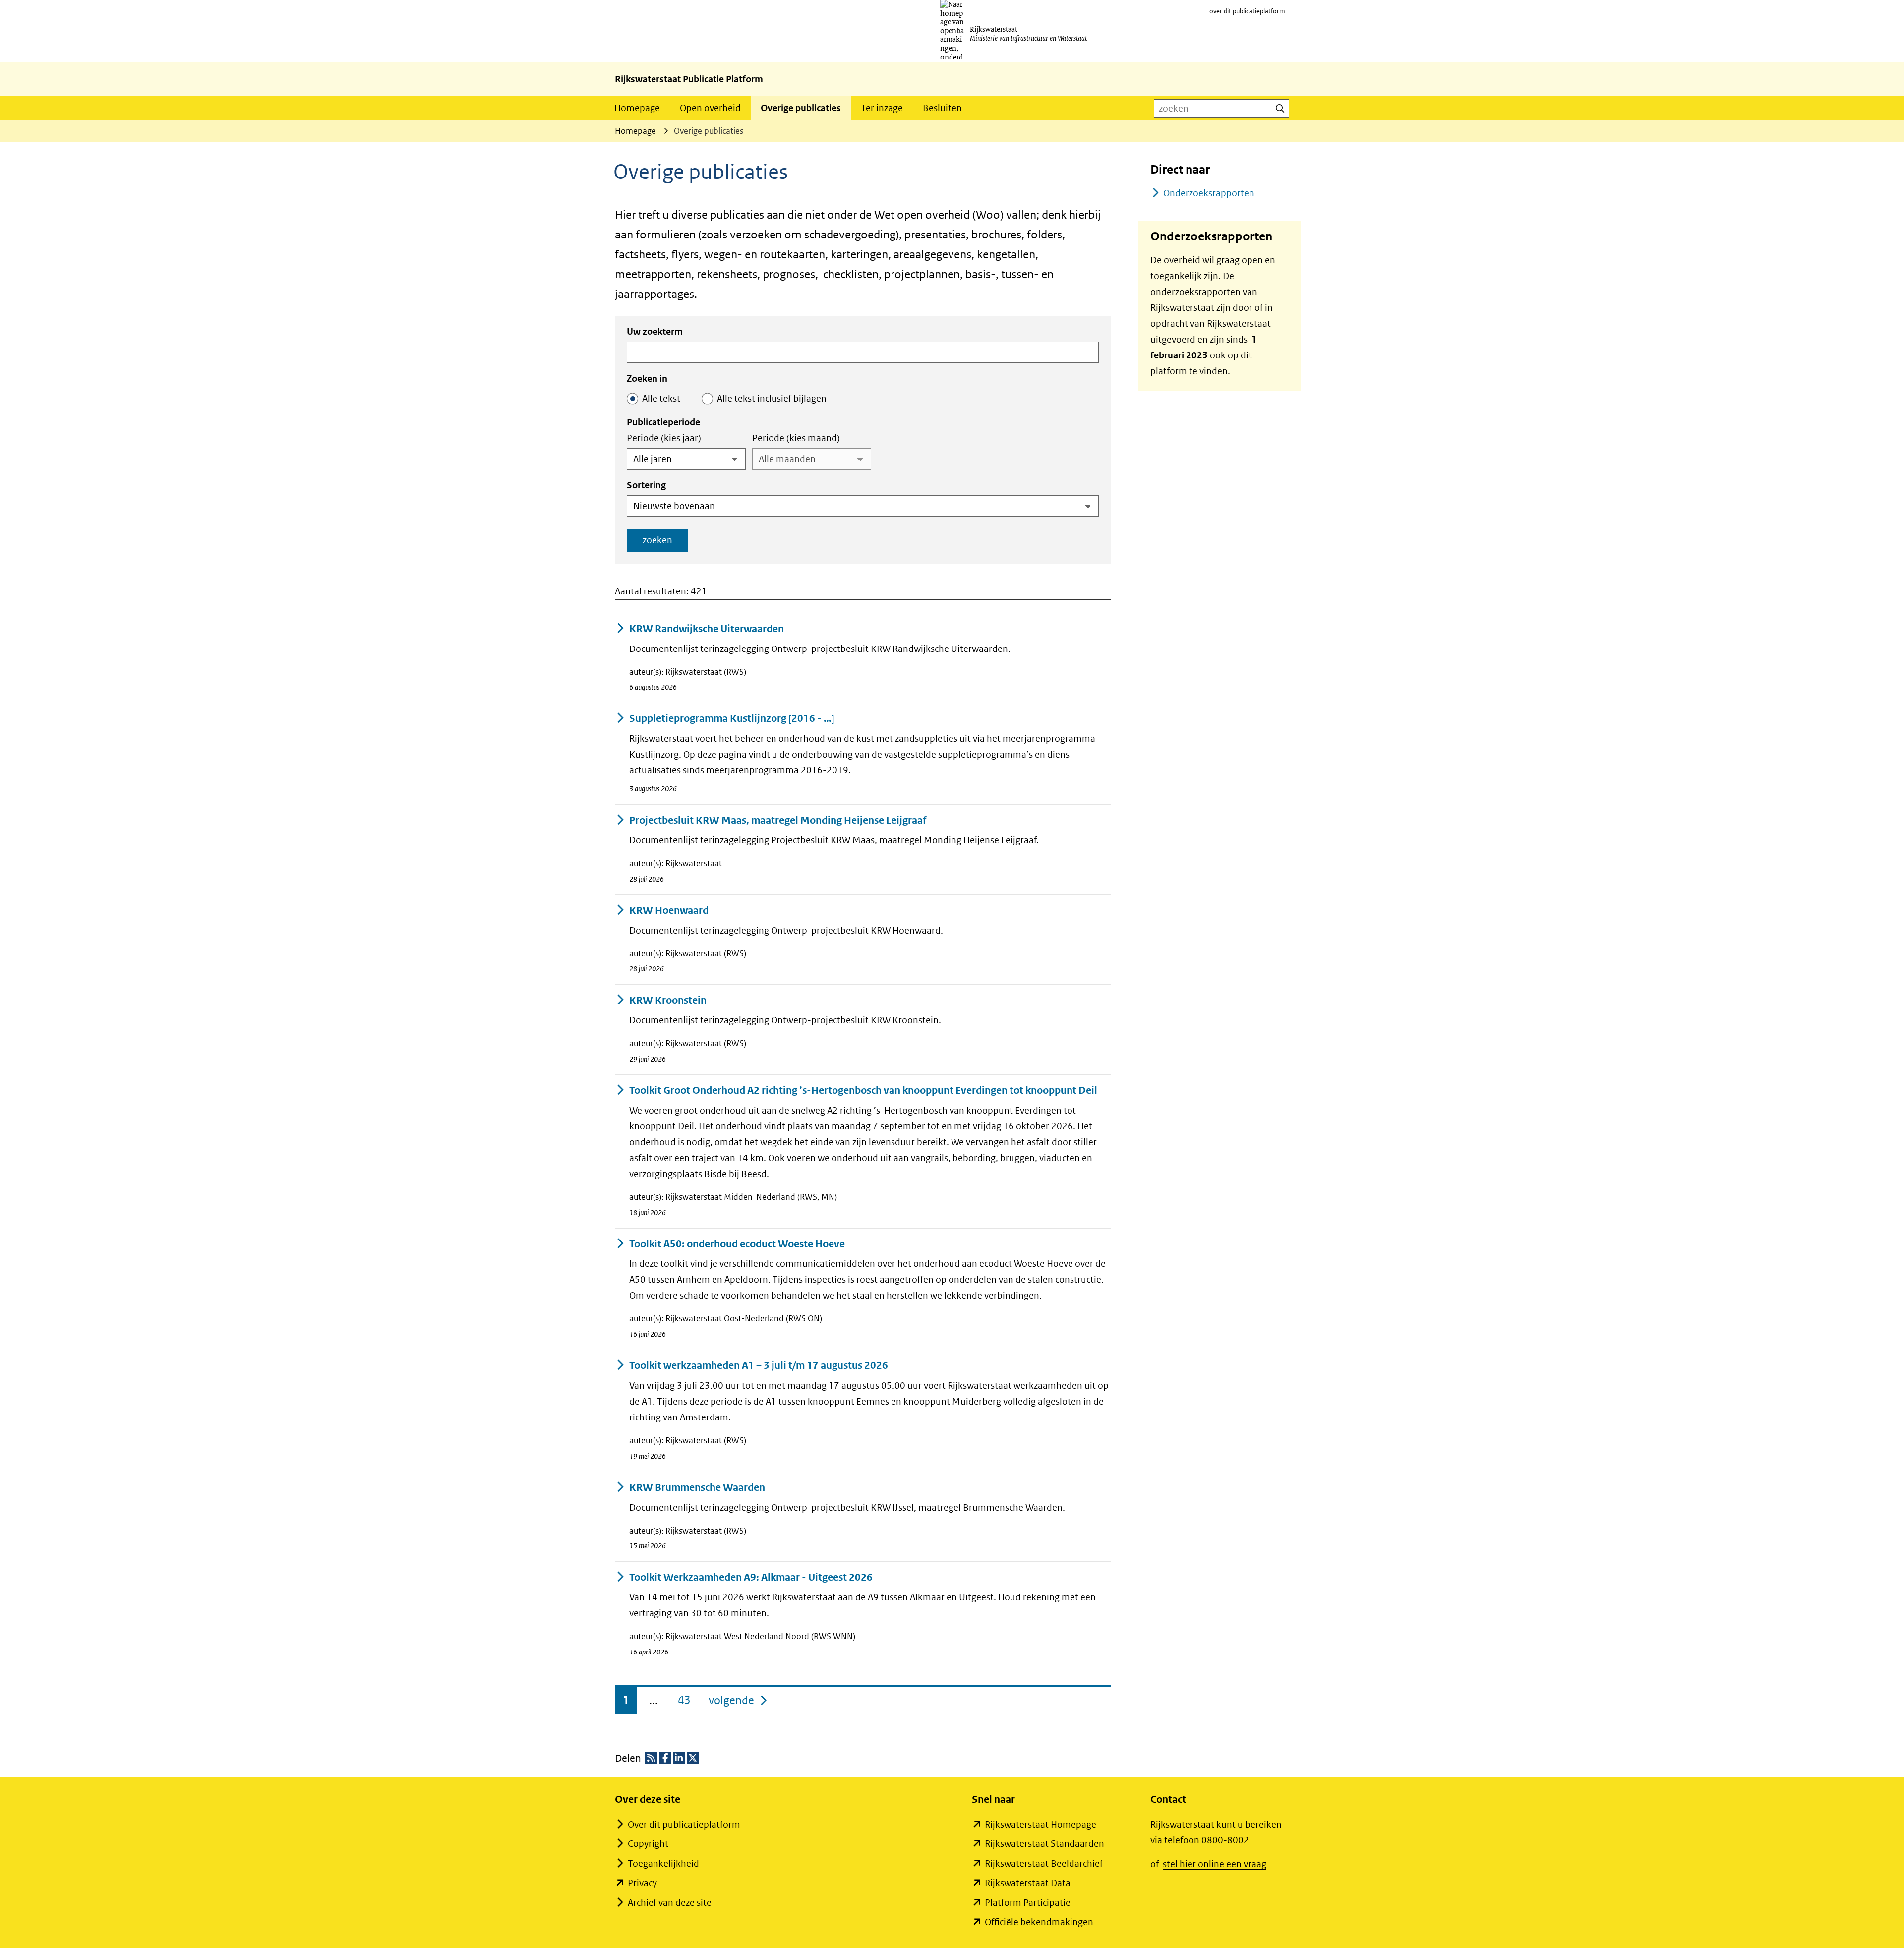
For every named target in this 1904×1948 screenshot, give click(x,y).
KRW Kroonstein (668, 1000)
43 (684, 1700)
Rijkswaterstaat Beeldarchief (1044, 1863)
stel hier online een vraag (1215, 1864)
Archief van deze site (670, 1903)
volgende (739, 1700)
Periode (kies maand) (796, 438)
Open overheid (710, 108)
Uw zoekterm (655, 331)
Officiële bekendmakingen (1039, 1922)
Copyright (648, 1844)
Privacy (642, 1883)
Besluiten (942, 108)
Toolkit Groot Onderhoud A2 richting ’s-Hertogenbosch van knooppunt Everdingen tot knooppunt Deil (863, 1091)
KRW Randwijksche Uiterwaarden (707, 629)
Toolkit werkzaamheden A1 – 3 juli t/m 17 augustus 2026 (759, 1366)
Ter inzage (882, 108)
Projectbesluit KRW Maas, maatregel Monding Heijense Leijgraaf (778, 820)
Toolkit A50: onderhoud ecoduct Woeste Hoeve (737, 1244)
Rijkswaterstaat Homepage (1041, 1824)
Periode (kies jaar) (664, 438)
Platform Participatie (1028, 1903)
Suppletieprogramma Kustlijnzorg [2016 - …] (732, 719)
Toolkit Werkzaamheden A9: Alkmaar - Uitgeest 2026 (751, 1577)
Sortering (646, 485)
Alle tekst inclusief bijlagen (772, 398)
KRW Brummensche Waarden (697, 1488)
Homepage (637, 108)
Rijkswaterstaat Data (1028, 1883)
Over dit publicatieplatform (684, 1824)
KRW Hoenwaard (669, 911)
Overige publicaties (801, 108)
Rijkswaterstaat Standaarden (1044, 1844)
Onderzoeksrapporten (1209, 193)
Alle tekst (661, 398)
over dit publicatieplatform (1247, 11)
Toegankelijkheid (663, 1863)
